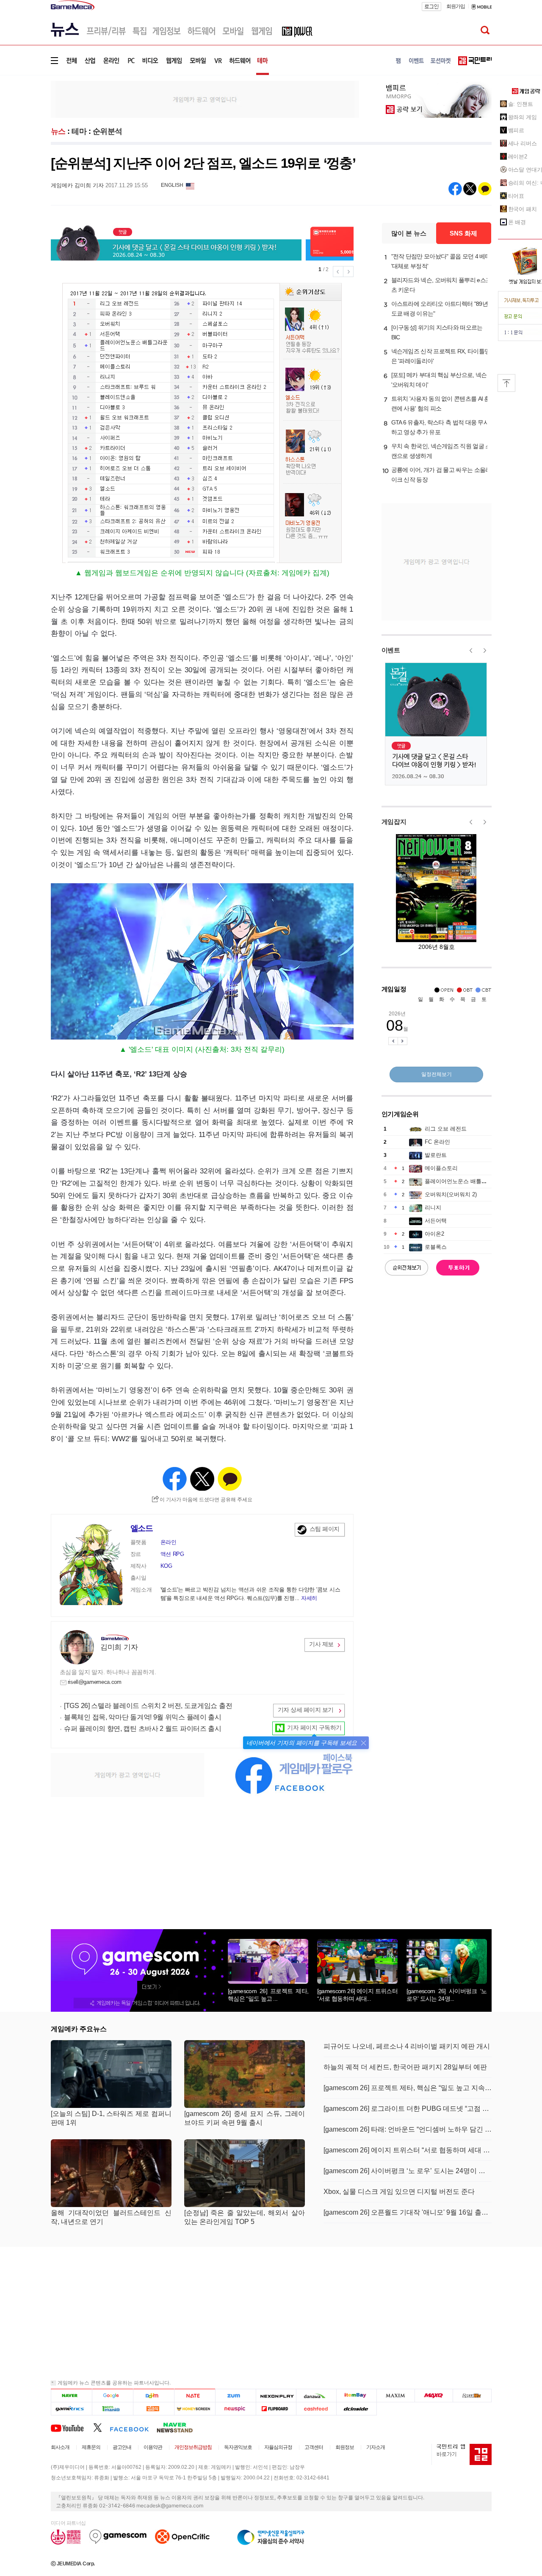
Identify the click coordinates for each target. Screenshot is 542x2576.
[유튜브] (72, 2427)
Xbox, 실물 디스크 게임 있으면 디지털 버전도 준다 (399, 2192)
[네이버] (71, 2395)
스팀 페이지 (325, 1529)
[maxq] (434, 2395)
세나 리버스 (523, 143)
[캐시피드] (316, 2408)
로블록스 (436, 1247)
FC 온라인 (437, 1142)
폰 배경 (517, 222)
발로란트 (436, 1155)
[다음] (153, 2395)
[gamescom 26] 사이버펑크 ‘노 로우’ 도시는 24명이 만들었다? (408, 2171)
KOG (166, 1566)
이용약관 (153, 2447)
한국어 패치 (523, 209)
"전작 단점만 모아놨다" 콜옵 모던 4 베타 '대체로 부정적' (441, 261)
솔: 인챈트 (521, 104)
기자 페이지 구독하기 (314, 1728)
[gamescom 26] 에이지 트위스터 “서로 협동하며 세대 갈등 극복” (408, 2150)
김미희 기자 (119, 1647)
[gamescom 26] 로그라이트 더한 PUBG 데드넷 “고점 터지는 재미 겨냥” (408, 2109)
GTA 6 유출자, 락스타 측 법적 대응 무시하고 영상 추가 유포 (440, 427)
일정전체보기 (437, 1074)
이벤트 (391, 650)
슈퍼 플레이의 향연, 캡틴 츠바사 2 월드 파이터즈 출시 (143, 1729)
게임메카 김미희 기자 (77, 185)
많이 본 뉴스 (409, 233)
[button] (364, 1743)
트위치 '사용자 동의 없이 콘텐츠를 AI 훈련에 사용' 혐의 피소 (441, 403)
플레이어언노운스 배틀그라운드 (464, 1181)
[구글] (112, 2395)
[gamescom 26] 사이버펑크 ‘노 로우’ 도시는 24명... (447, 1995)
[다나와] (316, 2395)
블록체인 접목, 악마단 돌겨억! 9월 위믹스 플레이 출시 (143, 1717)
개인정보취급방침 (193, 2447)
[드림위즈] (472, 2395)
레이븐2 (518, 157)
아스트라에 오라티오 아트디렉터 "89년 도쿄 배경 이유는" (440, 309)
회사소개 (60, 2447)
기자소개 (376, 2447)
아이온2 (434, 1234)
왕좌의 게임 (523, 117)
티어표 (516, 196)
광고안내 (122, 2447)
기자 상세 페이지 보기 (306, 1710)
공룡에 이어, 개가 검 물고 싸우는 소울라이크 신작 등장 (441, 475)
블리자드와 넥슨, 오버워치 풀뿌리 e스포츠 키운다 (441, 285)
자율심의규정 (278, 2447)
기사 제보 (321, 1644)
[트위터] (101, 2427)
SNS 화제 (463, 233)
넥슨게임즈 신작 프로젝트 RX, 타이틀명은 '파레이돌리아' (441, 356)
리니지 (433, 1208)
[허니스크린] (195, 2408)
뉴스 (58, 131)
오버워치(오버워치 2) (451, 1194)
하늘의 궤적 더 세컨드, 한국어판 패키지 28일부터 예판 (405, 2067)
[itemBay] (357, 2395)
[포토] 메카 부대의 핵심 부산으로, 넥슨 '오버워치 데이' (439, 380)
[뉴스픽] (236, 2408)
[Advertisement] (205, 99)
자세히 (309, 1598)
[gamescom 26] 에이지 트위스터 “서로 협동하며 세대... (357, 1995)
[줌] (236, 2395)
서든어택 (436, 1221)
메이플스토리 (441, 1168)
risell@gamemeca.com (95, 1682)
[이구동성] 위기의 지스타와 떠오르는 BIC (437, 332)
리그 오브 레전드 (446, 1129)
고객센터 (314, 2447)
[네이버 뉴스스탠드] (179, 2427)
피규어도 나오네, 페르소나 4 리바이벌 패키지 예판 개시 (407, 2046)
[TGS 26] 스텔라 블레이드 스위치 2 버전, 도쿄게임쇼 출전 (148, 1706)
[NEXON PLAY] (276, 2395)
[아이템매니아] (112, 2408)
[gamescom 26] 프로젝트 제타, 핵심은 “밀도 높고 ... (268, 1995)
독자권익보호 (238, 2447)
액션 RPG (172, 1554)
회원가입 (456, 6)
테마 (79, 131)
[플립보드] (276, 2408)
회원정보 (345, 2447)
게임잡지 (394, 822)
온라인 (169, 1542)
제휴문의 (91, 2447)
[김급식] (153, 2408)
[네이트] (195, 2395)
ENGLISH (172, 185)
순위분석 (108, 131)
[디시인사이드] (357, 2408)
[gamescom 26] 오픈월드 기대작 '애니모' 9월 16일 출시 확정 (408, 2212)
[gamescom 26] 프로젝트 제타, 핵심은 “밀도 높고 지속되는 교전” (408, 2088)
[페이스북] (133, 2427)
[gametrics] (71, 2408)
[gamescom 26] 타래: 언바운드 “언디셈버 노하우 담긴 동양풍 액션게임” (408, 2129)
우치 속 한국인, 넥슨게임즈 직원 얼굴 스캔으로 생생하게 (441, 451)
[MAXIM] (396, 2395)
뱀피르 (516, 130)
